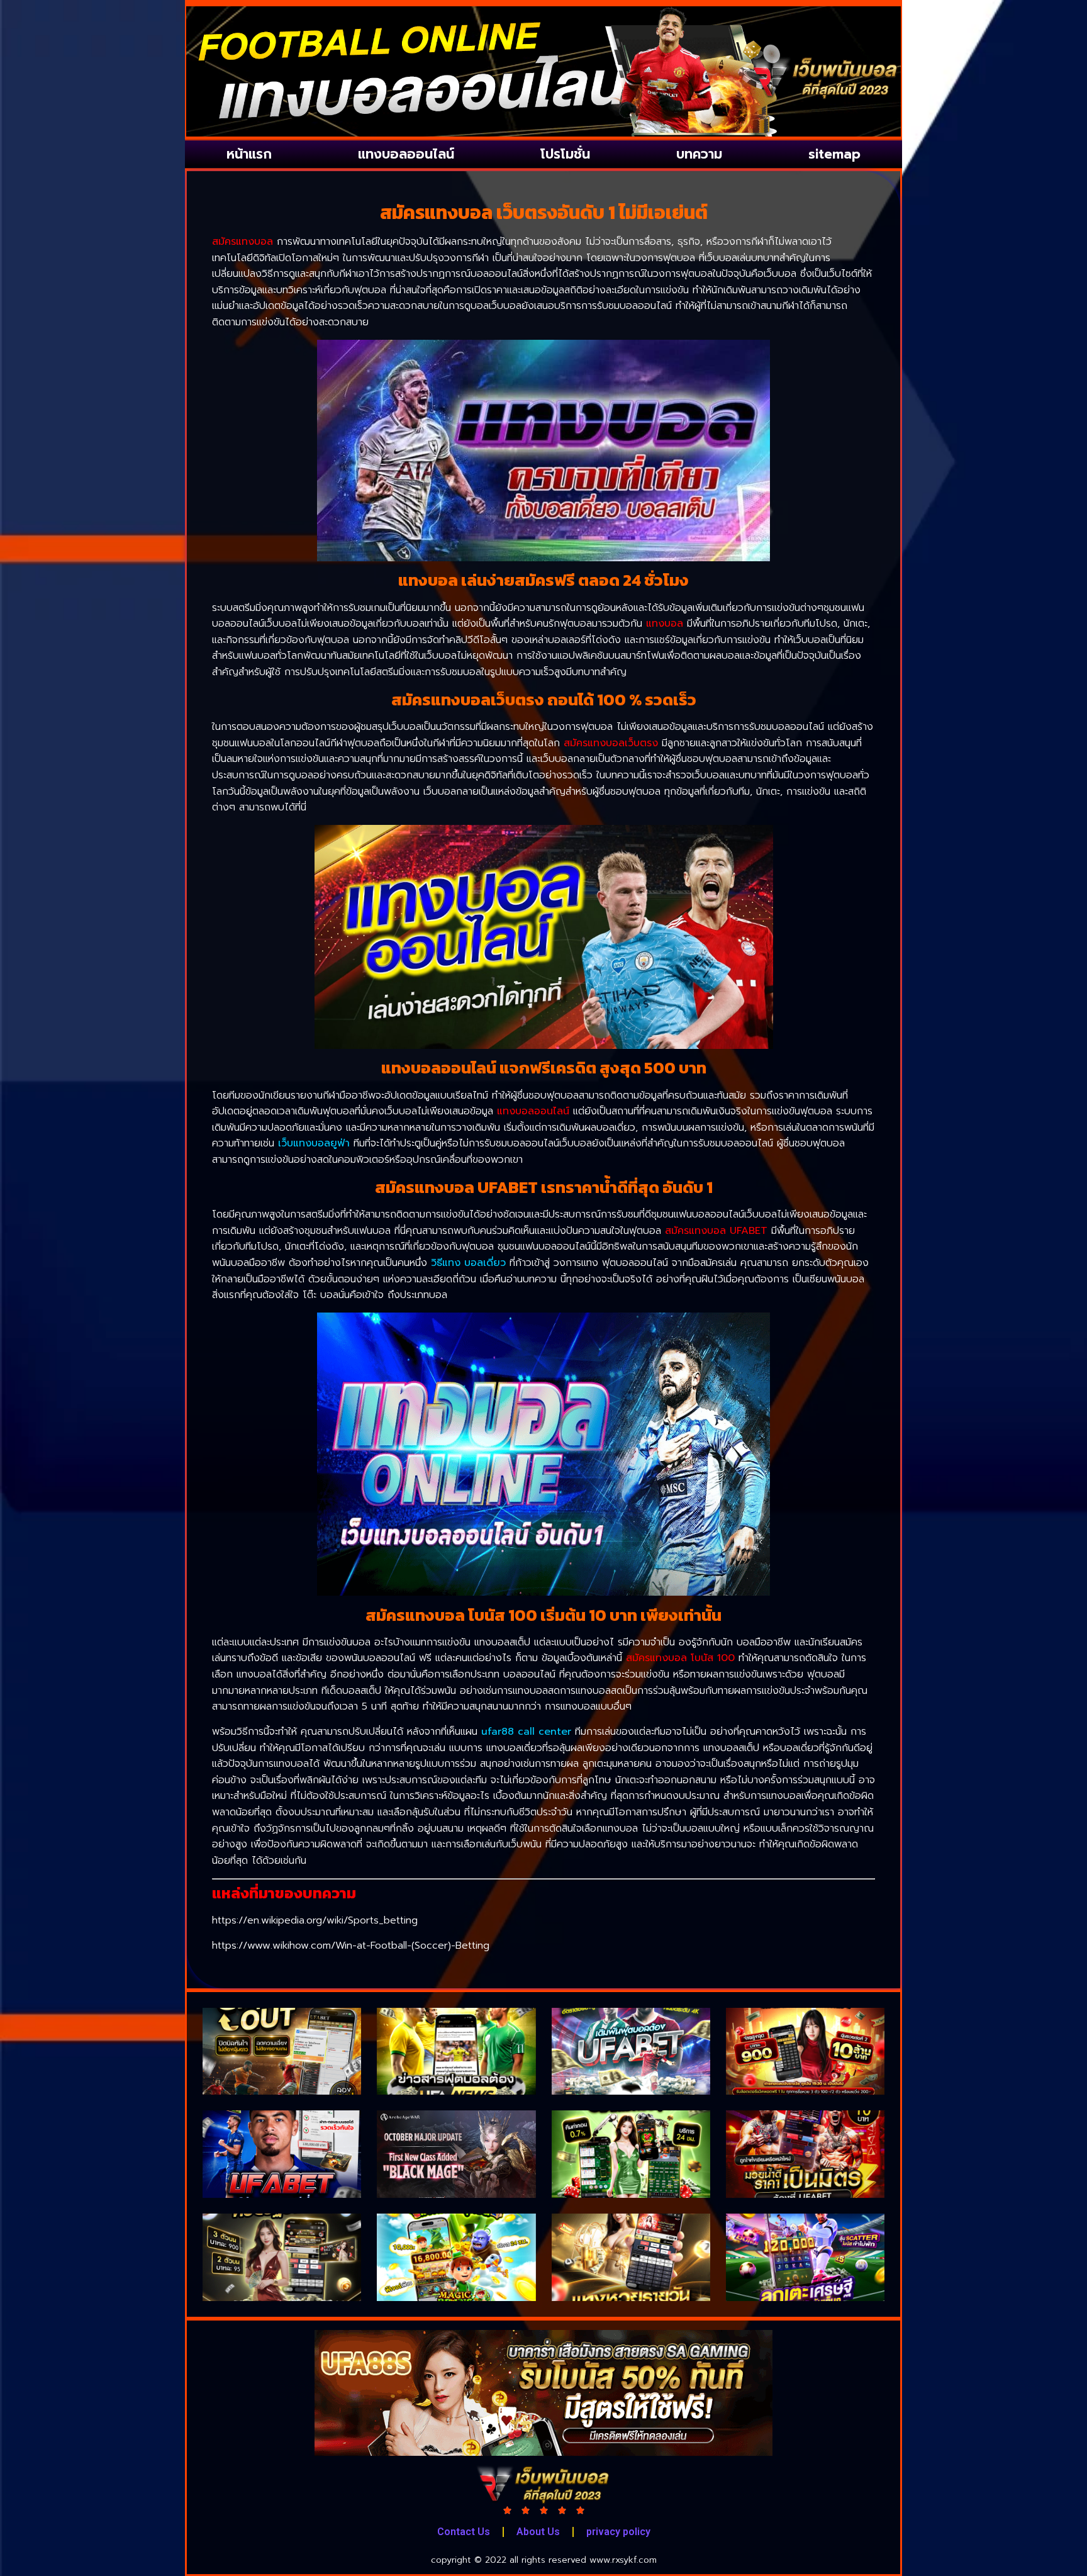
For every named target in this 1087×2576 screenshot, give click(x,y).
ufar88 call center (526, 1732)
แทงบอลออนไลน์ (406, 154)
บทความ (699, 154)
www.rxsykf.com (623, 2560)
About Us (538, 2532)
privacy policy (618, 2532)
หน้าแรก (249, 154)
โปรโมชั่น (565, 154)
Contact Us (464, 2532)
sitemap (834, 154)
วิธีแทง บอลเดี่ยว (468, 1263)
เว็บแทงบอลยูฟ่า (314, 1143)
